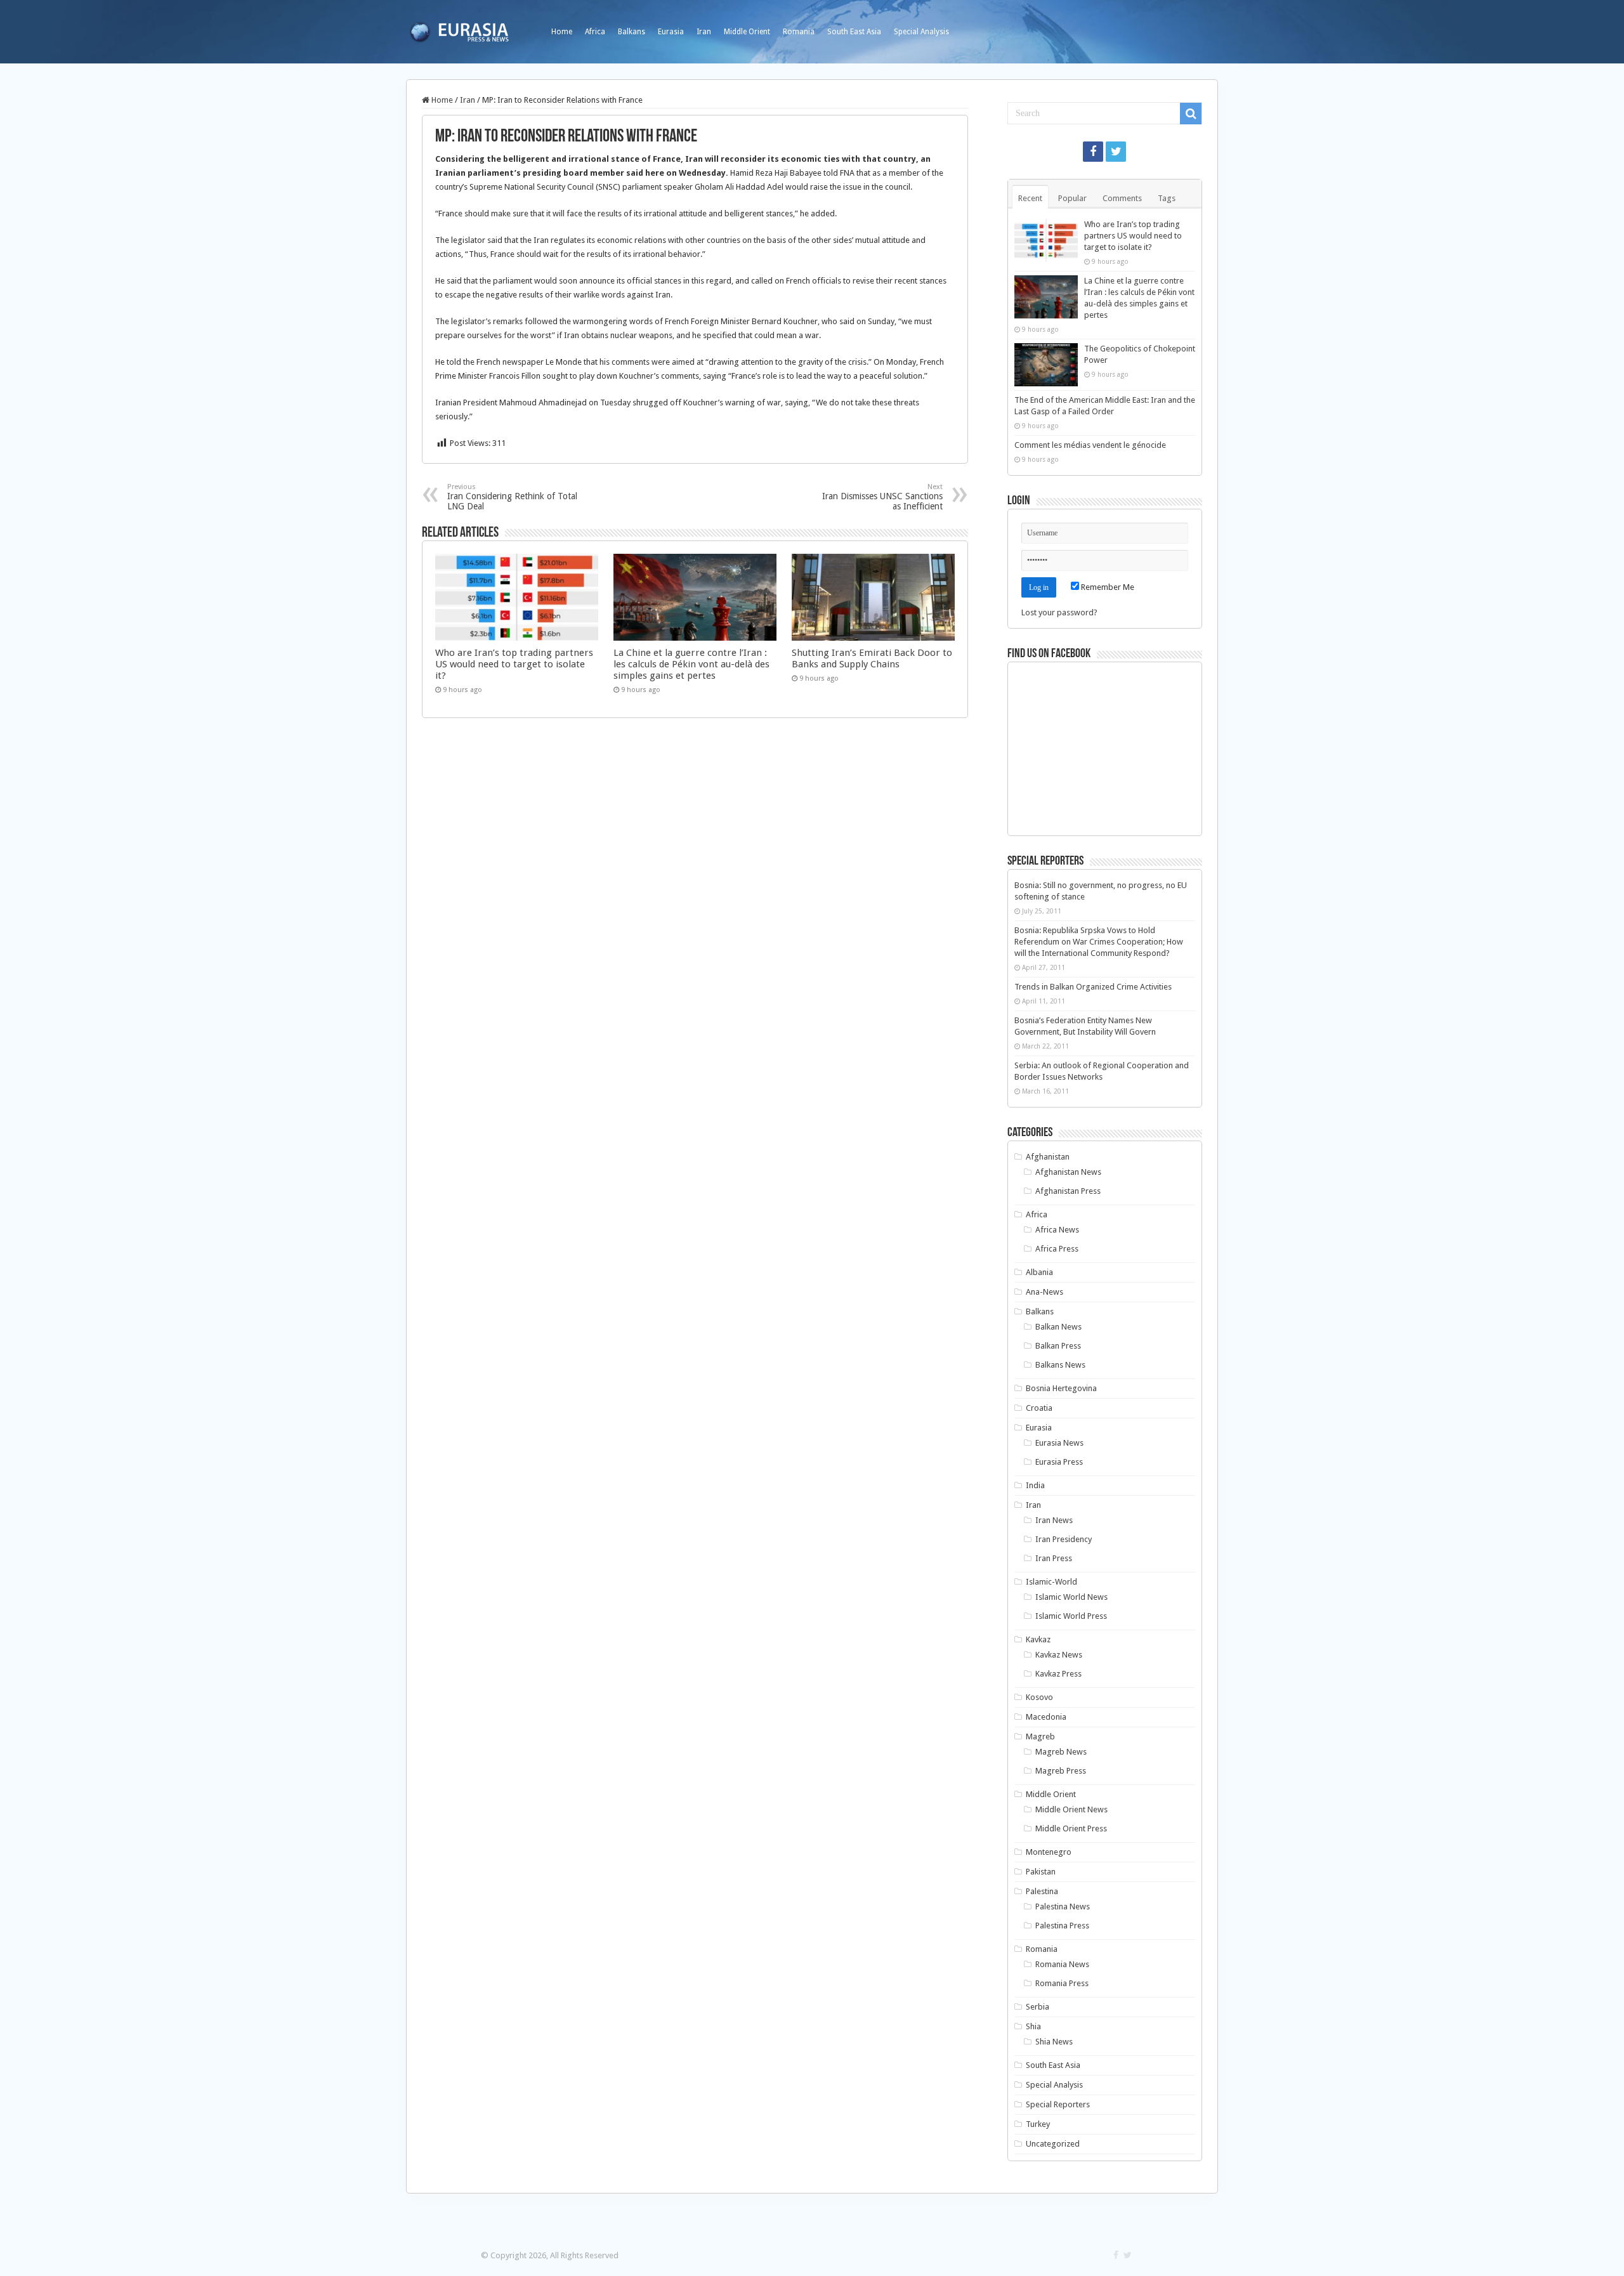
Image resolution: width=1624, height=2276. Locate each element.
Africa (595, 32)
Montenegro (1049, 1852)
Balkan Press (1058, 1346)
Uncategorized (1053, 2144)
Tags (1167, 198)
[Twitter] (1116, 152)
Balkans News (1060, 1365)
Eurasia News (1059, 1443)
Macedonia (1046, 1717)
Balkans (632, 32)
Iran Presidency (1064, 1539)
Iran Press (1054, 1558)
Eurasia (671, 32)
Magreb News (1061, 1752)
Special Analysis (921, 32)
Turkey (1038, 2124)
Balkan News (1058, 1327)
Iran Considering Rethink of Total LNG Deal (512, 497)
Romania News (1062, 1964)
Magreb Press (1061, 1771)
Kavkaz (1038, 1639)
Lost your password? (1059, 612)
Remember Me (1107, 587)
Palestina (1042, 1891)
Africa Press (1057, 1249)
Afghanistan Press (1068, 1191)
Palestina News (1063, 1906)
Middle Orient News (1071, 1809)
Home (562, 32)
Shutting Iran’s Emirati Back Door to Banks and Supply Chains (872, 658)
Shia (1033, 2026)
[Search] (1191, 114)
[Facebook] (1093, 152)
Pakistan (1041, 1872)
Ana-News (1044, 1292)
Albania (1039, 1272)
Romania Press (1062, 1983)
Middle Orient (747, 32)
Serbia (1038, 2007)
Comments (1122, 198)
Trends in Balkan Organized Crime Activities (1093, 987)
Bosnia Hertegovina (1061, 1388)
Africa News (1057, 1230)
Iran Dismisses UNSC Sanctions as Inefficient (882, 497)
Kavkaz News (1059, 1655)
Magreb (1040, 1736)
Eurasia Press (1059, 1462)
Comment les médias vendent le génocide (1090, 445)
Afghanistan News (1068, 1172)
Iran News (1054, 1520)
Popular (1072, 198)
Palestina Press (1062, 1926)
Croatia (1039, 1408)
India (1035, 1485)
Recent (1030, 198)
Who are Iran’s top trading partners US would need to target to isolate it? (514, 664)
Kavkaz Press (1058, 1674)
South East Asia (854, 32)
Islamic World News (1071, 1597)
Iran (704, 32)
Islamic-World (1051, 1582)
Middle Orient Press (1071, 1828)
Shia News (1054, 2042)
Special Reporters (1058, 2104)
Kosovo (1039, 1697)
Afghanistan (1048, 1157)
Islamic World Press (1071, 1616)
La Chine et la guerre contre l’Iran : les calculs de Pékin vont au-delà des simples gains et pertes (691, 664)
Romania (799, 32)
